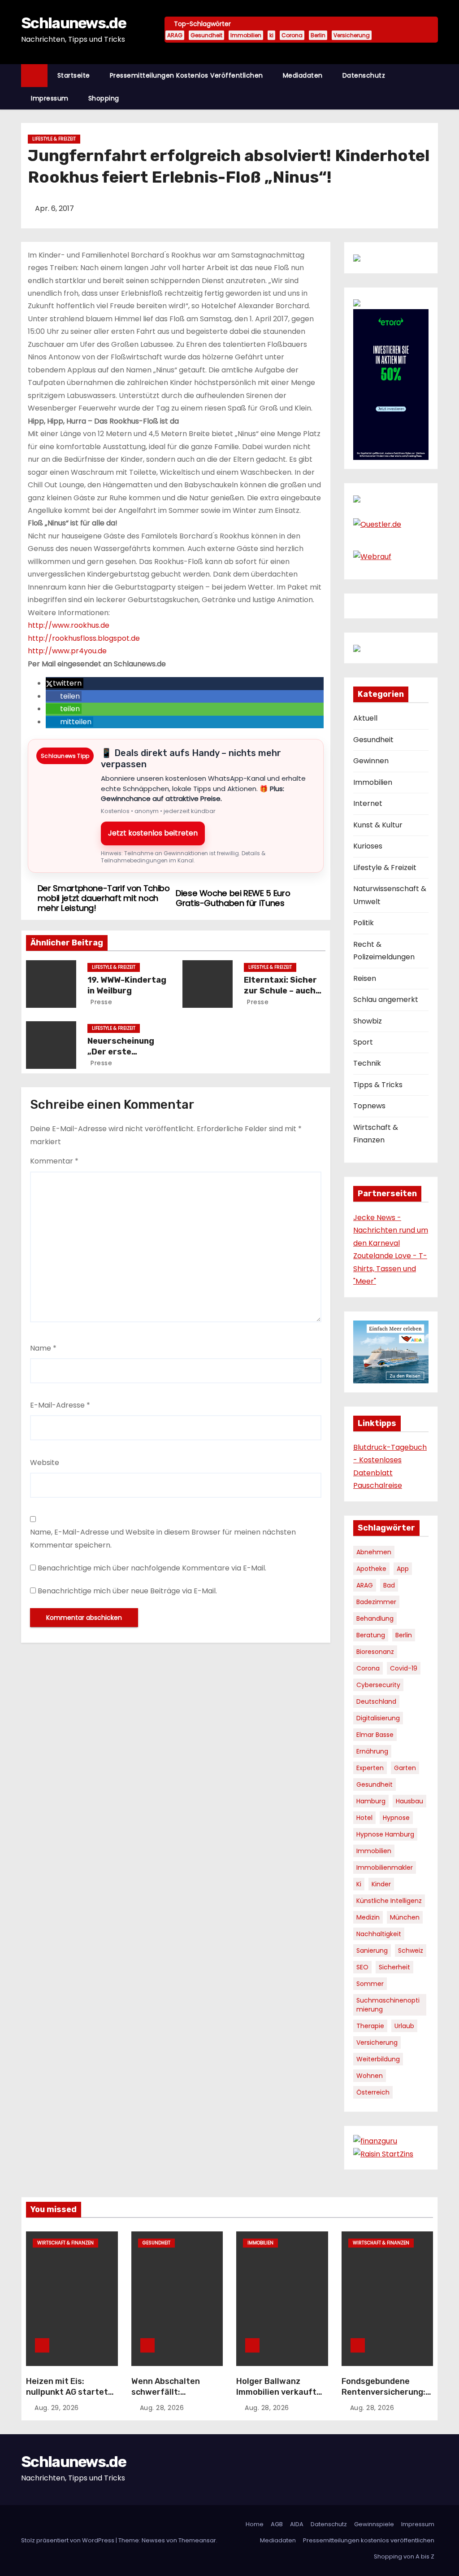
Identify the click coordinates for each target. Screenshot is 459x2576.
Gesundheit (206, 35)
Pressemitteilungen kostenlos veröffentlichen (186, 75)
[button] (435, 86)
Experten (370, 1768)
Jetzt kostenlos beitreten (153, 833)
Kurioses (368, 846)
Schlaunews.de (74, 23)
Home (255, 2524)
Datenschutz (364, 75)
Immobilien (246, 35)
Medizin (368, 1917)
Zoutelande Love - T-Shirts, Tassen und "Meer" (390, 1268)
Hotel (364, 1818)
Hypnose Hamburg (385, 1834)
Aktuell (365, 718)
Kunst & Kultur (378, 825)
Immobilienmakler (385, 1867)
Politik (364, 923)
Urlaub (404, 2026)
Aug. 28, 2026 (162, 2408)
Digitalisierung (378, 1718)
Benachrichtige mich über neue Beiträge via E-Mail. (127, 1591)
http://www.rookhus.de (69, 625)
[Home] (34, 76)
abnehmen (374, 1552)
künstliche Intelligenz (389, 1901)
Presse (101, 1002)
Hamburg (371, 1801)
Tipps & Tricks (378, 1085)
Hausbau (409, 1801)
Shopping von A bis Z (404, 2556)
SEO (362, 1967)
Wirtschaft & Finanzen (65, 2243)
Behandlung (375, 1618)
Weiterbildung (378, 2059)
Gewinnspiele (374, 2524)
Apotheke (371, 1569)
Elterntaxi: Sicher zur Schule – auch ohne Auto (280, 991)
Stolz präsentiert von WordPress (68, 2540)
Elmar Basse (375, 1735)
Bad (389, 1585)
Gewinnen (371, 761)
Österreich (373, 2092)
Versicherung (352, 35)
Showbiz (368, 1021)
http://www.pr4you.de (67, 651)
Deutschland (376, 1701)
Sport (363, 1042)
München (405, 1917)
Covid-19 (404, 1668)
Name (43, 1348)
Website (45, 1463)
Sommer (370, 1984)
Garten (405, 1768)
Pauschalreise (378, 1485)
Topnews (369, 1106)
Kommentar (54, 1161)
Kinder (381, 1884)
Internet (368, 803)
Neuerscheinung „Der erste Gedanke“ (121, 1052)
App (403, 1569)
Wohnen (370, 2076)
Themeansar (197, 2540)
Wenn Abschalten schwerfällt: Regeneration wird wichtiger (168, 2397)
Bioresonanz (375, 1652)
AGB (277, 2524)
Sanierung (372, 1951)
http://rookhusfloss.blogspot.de (84, 638)
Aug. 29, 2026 (57, 2408)
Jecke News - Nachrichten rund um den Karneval (391, 1230)
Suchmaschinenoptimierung (388, 2005)
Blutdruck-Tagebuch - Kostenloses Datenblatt (390, 1460)
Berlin (318, 35)
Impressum (50, 98)
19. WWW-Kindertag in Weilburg (127, 985)
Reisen (365, 978)
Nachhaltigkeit (379, 1934)
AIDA (297, 2524)
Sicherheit (394, 1967)
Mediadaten (303, 75)
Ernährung (372, 1751)
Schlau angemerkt (386, 999)
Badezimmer (376, 1602)
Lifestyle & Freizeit (54, 139)
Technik (367, 1063)
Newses (153, 2540)
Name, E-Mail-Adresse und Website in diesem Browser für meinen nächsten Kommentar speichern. (163, 1538)
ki (271, 35)
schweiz (411, 1951)
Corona (292, 35)
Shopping (104, 98)
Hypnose (396, 1818)
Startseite (74, 75)
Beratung (371, 1635)
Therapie (370, 2026)
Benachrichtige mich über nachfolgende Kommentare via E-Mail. (152, 1568)
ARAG (175, 35)
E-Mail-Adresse (60, 1405)
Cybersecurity (378, 1685)
